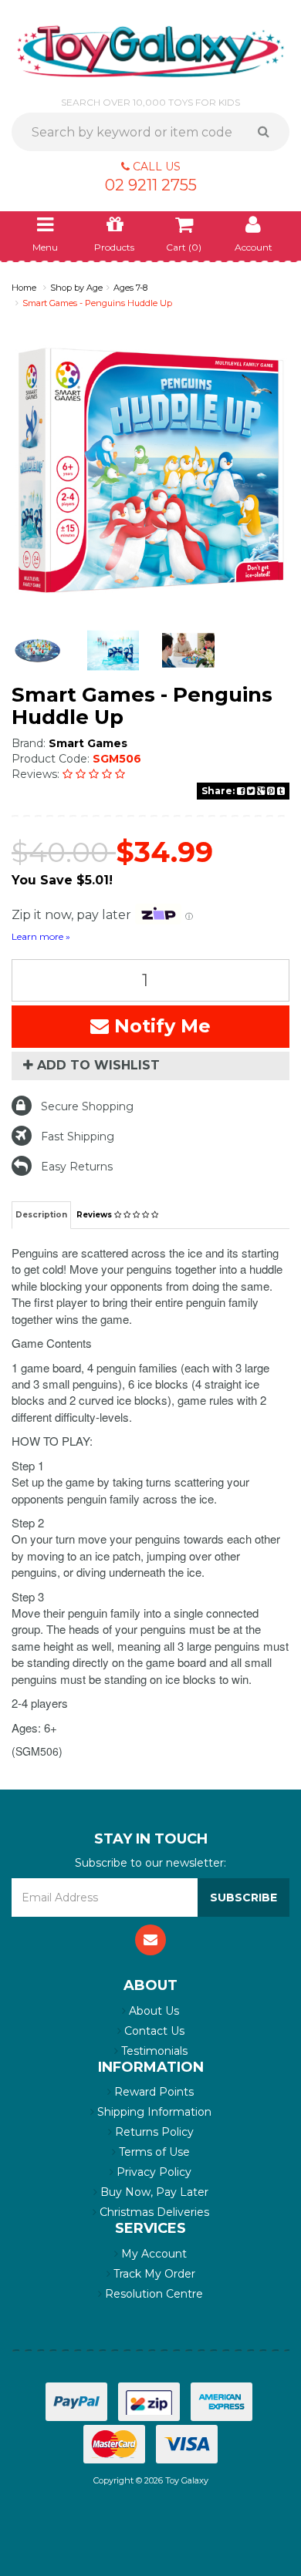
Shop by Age (76, 288)
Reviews (95, 1215)
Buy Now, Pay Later (153, 2192)
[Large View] (38, 651)
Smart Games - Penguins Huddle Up (97, 303)
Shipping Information (153, 2112)
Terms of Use (153, 2152)
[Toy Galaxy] (150, 50)
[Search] (269, 132)
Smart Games (88, 743)
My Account (152, 2254)
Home (24, 288)
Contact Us (153, 2031)
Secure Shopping (87, 1106)
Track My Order (153, 2274)
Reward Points (152, 2092)
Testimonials (153, 2051)
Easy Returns (77, 1167)
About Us (152, 2011)
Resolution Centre (152, 2294)
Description (41, 1215)
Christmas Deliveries (153, 2212)
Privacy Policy (152, 2172)
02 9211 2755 (151, 185)
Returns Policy (153, 2132)
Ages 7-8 (130, 288)
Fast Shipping (78, 1136)
